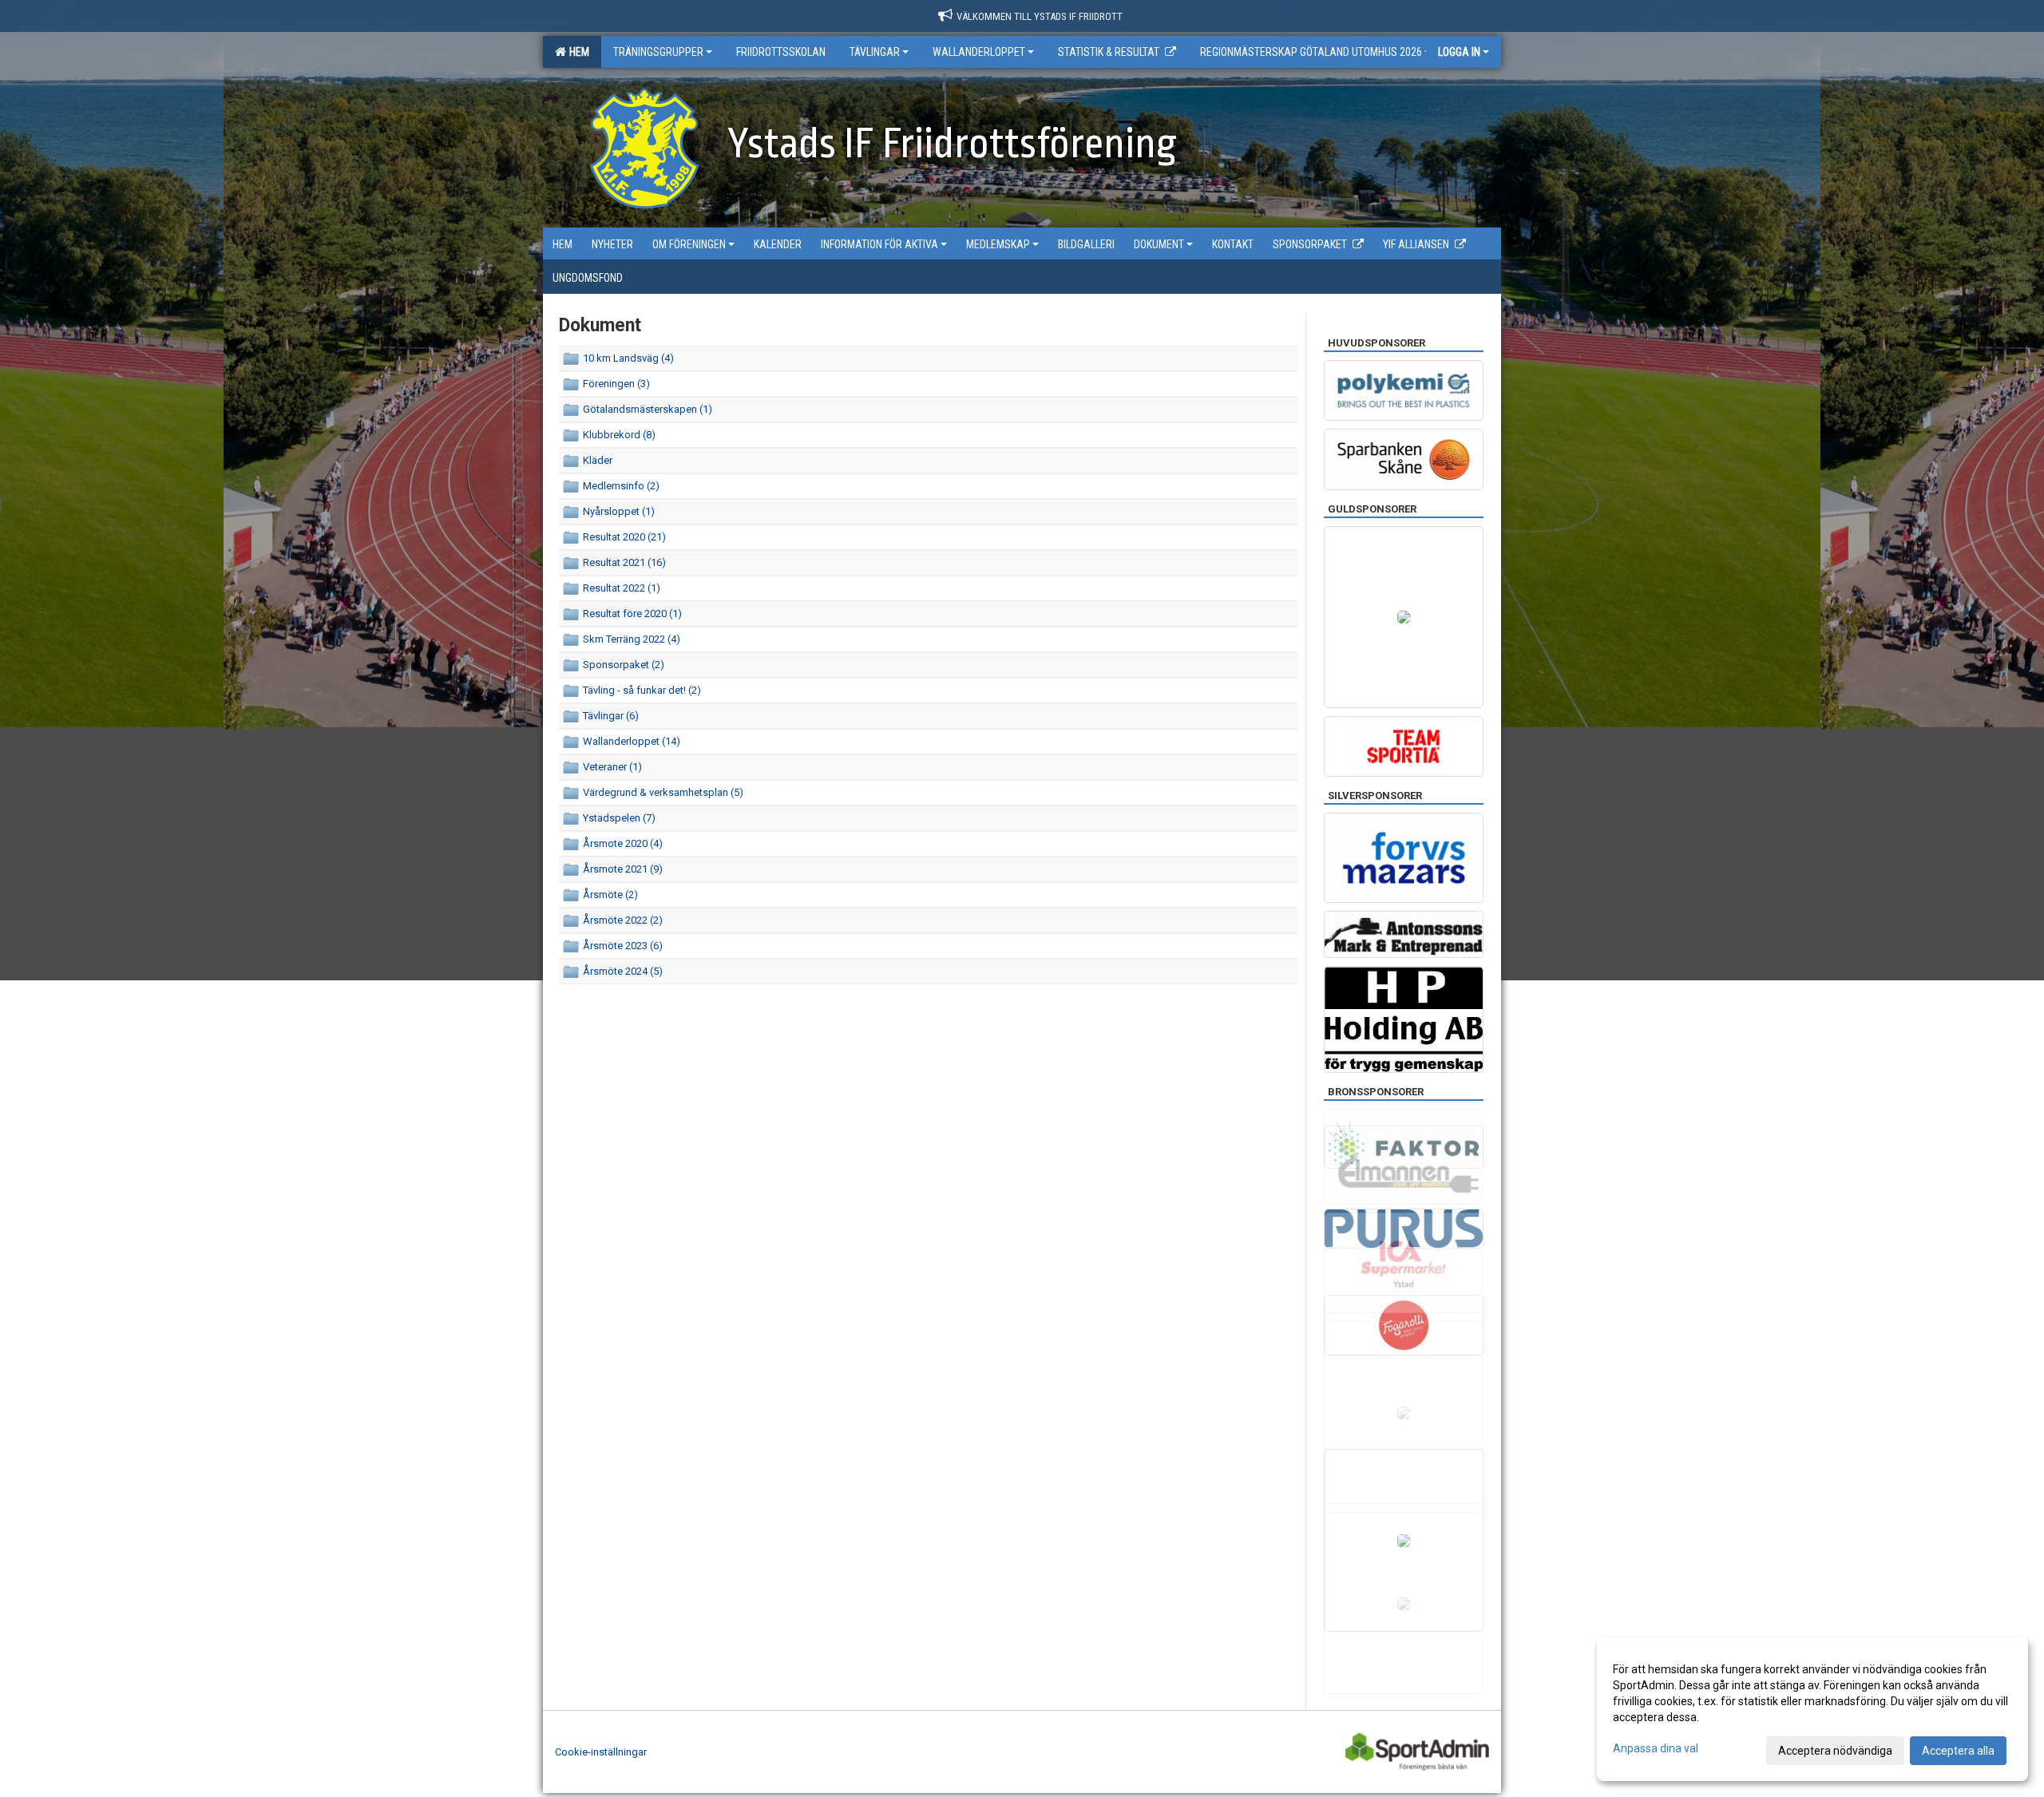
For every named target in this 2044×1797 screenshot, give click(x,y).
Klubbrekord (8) (619, 435)
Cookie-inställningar (601, 1752)
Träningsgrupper (658, 52)
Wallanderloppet (979, 52)
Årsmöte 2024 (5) (623, 971)
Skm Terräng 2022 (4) (632, 639)
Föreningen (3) (616, 384)
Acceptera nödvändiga (1835, 1751)
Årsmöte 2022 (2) (623, 920)
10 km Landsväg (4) (628, 358)
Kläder (598, 460)
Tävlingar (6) (611, 716)
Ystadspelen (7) (619, 818)
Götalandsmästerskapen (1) (648, 409)
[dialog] (1812, 1709)
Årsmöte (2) (610, 895)
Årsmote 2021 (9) (623, 869)
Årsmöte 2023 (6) (623, 946)
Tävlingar (875, 52)
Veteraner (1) (612, 767)
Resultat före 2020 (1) (632, 614)
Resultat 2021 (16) (624, 562)
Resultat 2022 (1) (622, 588)
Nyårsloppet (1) (619, 511)
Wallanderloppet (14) (632, 741)
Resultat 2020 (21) (624, 537)
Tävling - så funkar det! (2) (642, 690)
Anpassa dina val (1656, 1748)
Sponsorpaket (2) (624, 665)
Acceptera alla (1958, 1751)
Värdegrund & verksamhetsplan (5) (663, 792)
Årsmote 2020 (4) (623, 843)
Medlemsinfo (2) (621, 486)
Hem (577, 52)
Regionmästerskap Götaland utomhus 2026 (1311, 52)
